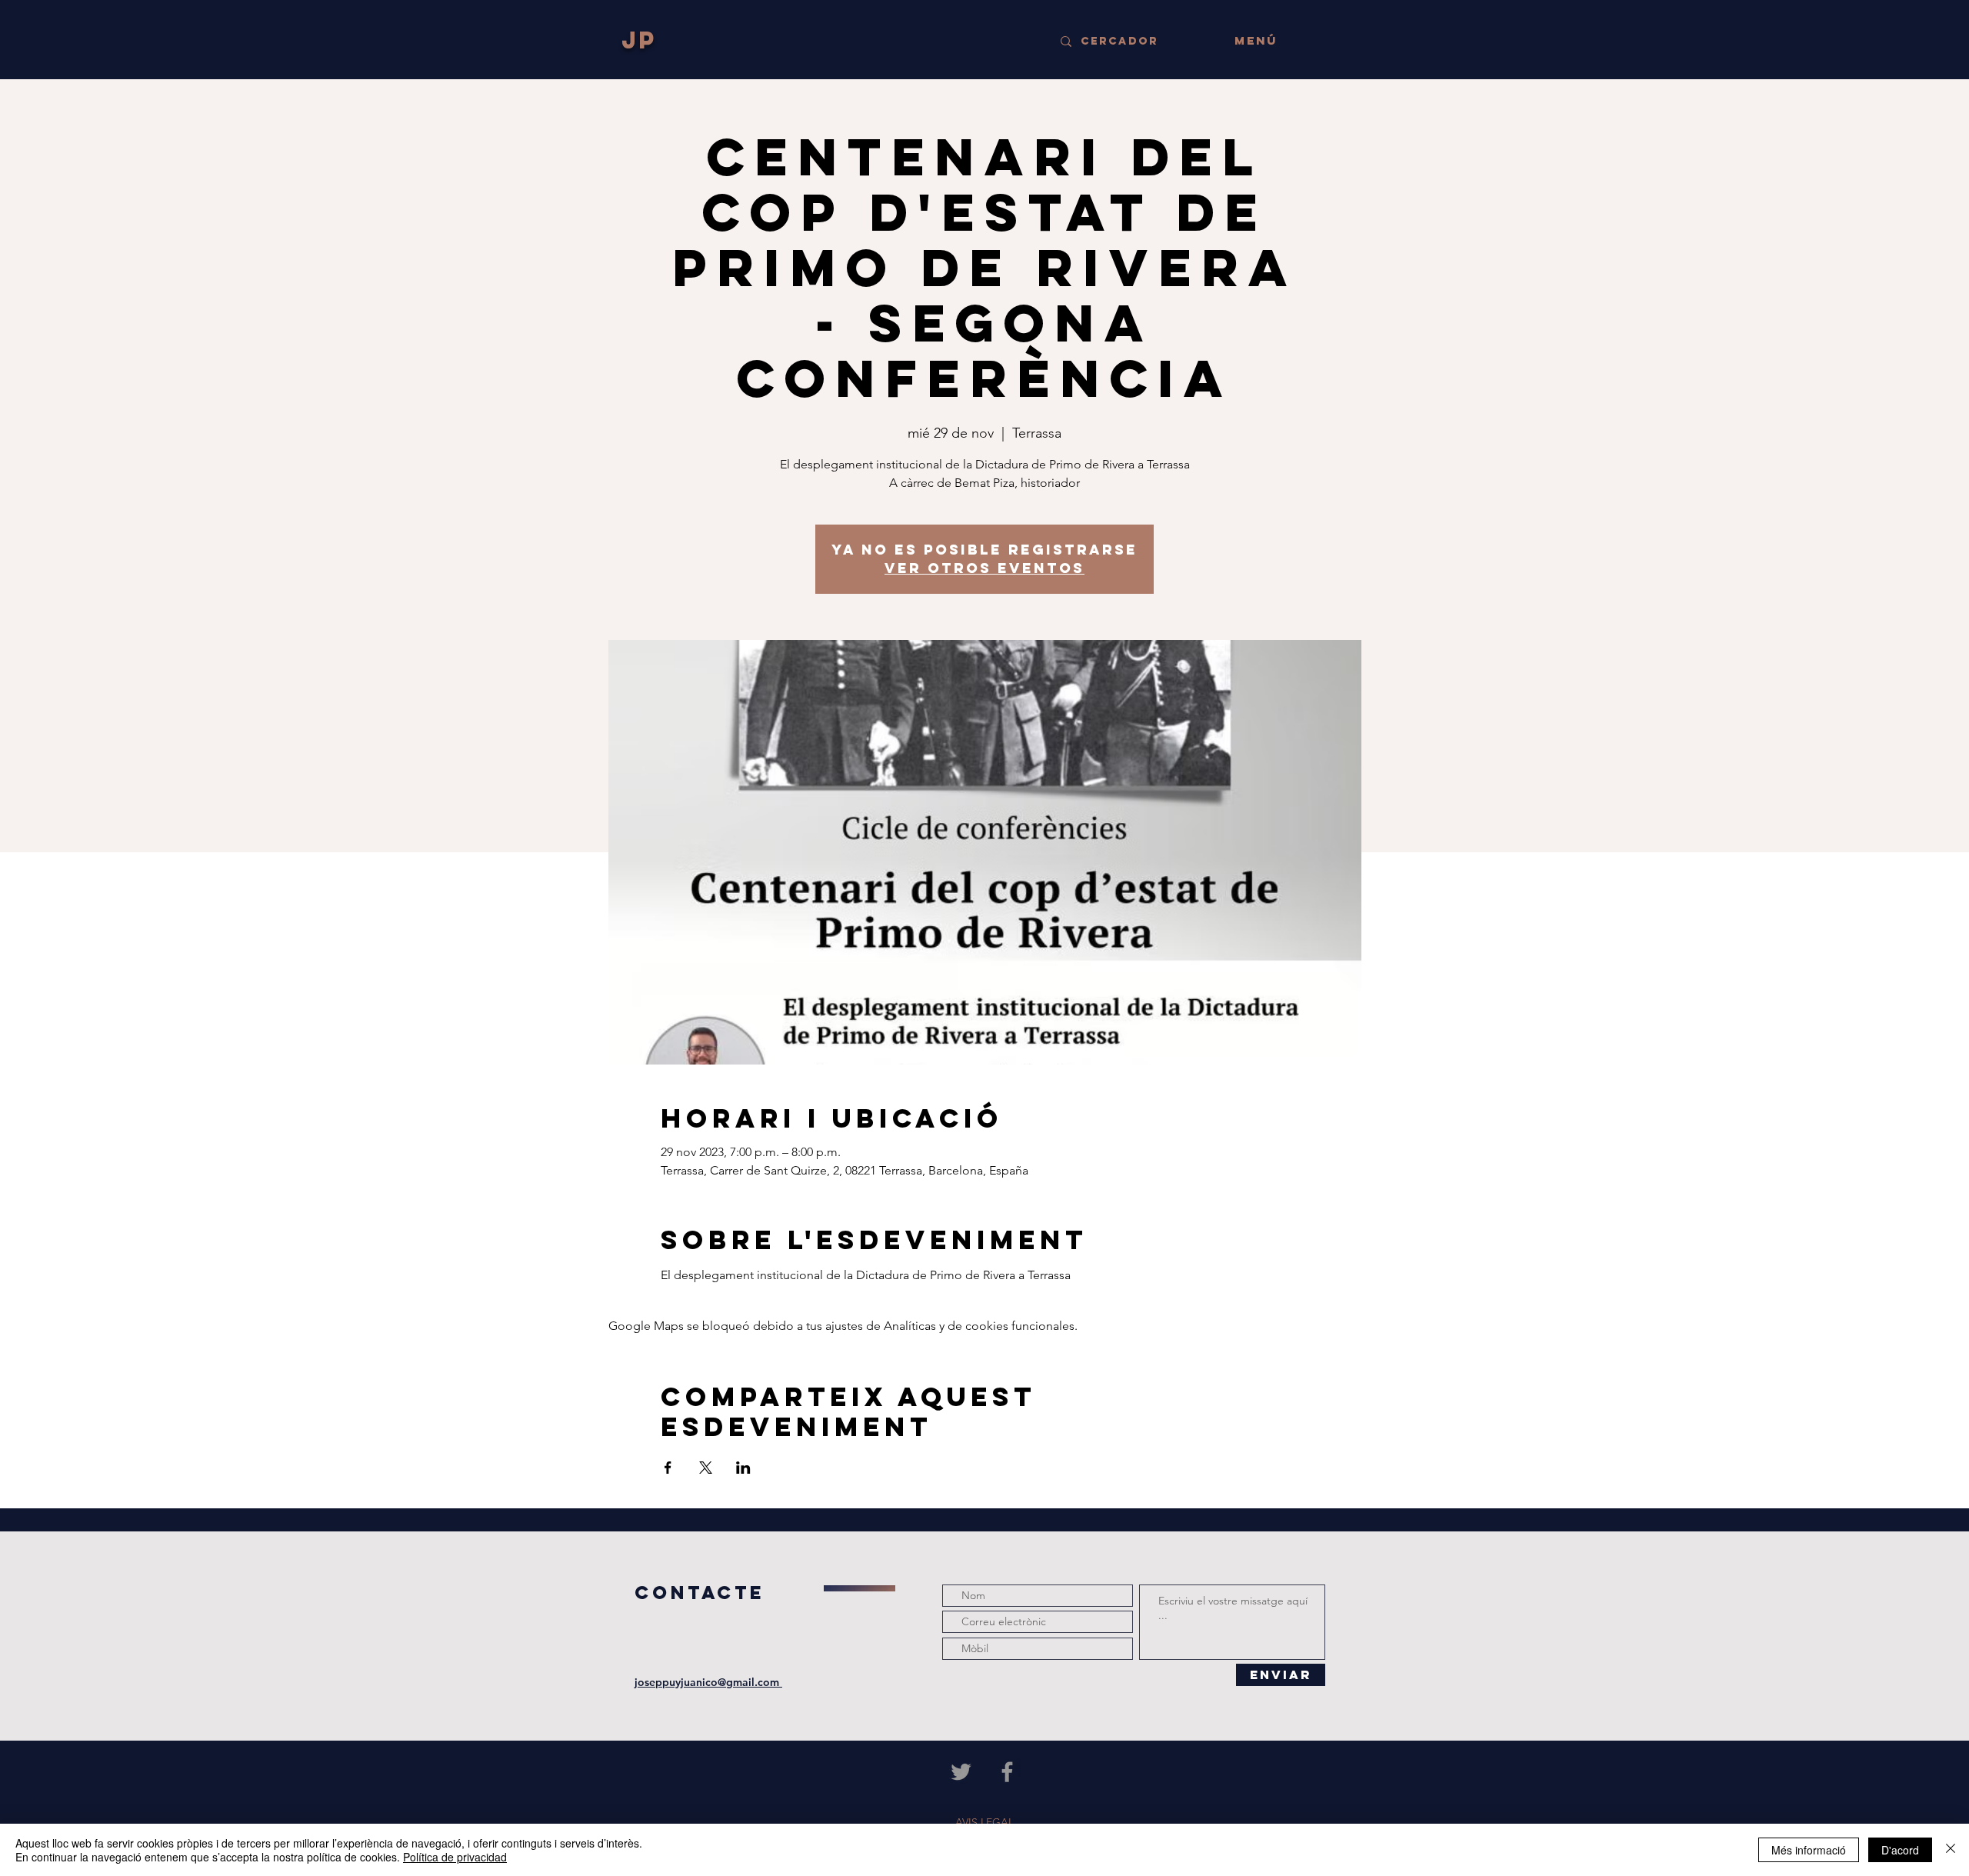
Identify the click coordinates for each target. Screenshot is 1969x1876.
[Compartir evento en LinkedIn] (743, 1468)
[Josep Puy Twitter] (961, 1772)
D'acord (1900, 1850)
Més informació (1809, 1850)
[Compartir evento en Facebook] (668, 1468)
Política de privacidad (455, 1857)
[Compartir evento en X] (706, 1468)
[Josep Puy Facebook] (1007, 1772)
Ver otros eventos (984, 568)
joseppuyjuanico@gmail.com (708, 1682)
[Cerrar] (1951, 1850)
